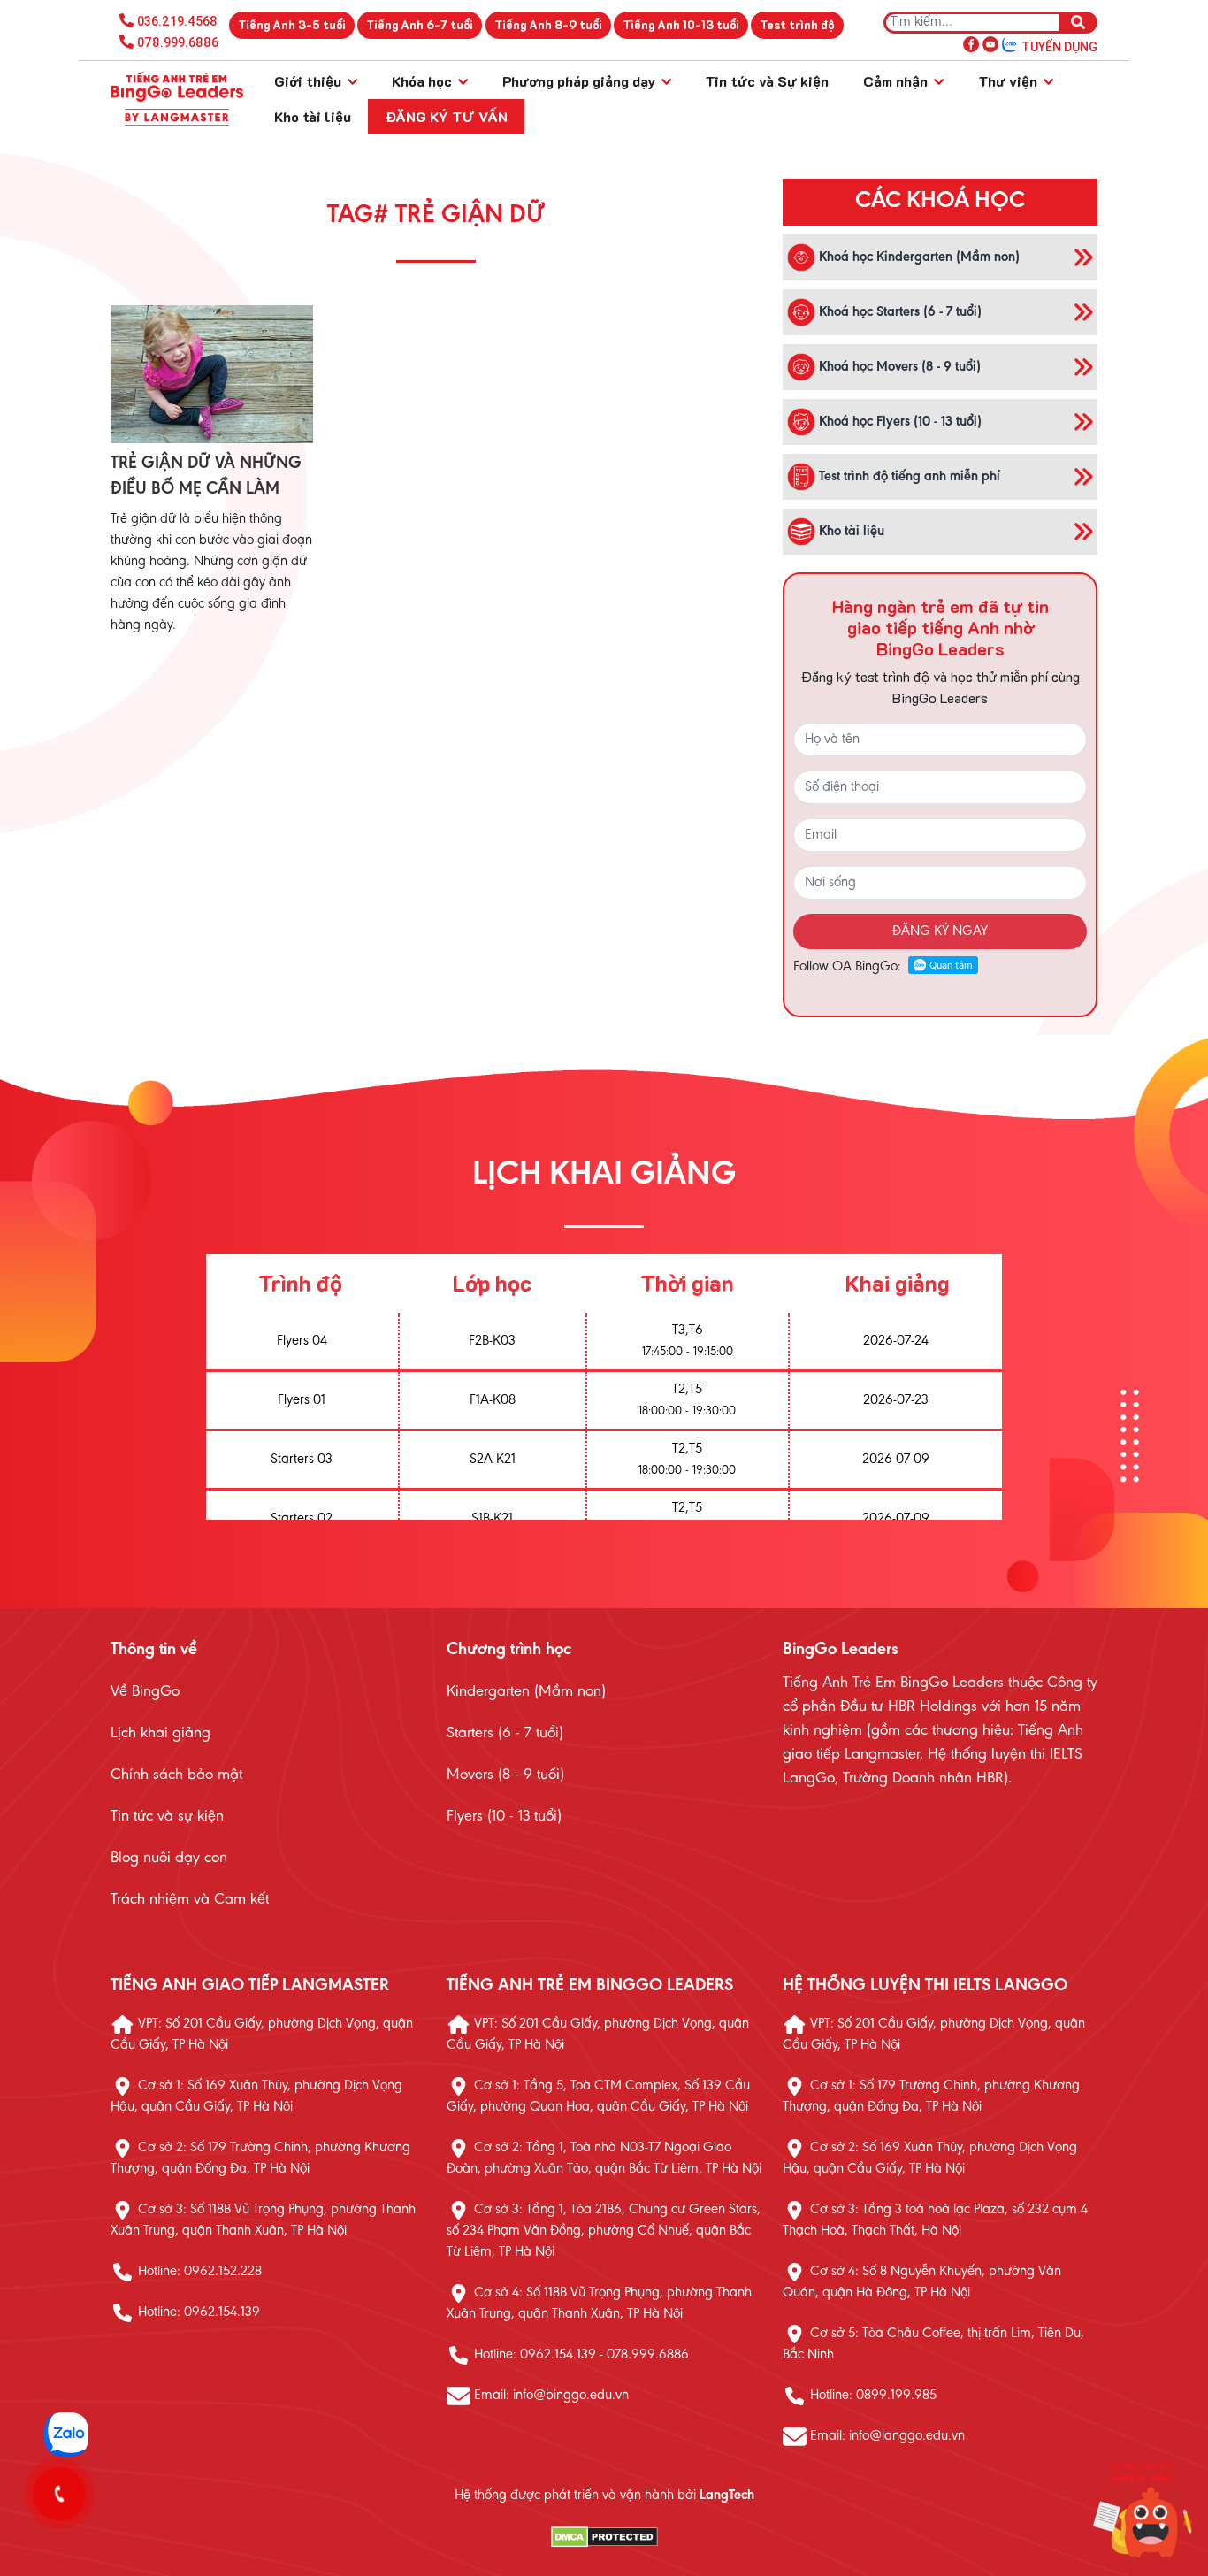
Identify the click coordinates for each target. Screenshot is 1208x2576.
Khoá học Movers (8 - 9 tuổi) (898, 366)
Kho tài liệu (313, 116)
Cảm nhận (897, 81)
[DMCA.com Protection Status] (604, 2538)
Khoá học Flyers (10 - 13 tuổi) (898, 421)
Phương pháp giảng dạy (581, 81)
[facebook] (971, 43)
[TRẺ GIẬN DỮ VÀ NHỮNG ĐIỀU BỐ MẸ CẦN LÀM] (212, 374)
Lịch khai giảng (161, 1734)
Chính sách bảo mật (176, 1775)
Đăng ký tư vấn (447, 116)
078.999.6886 (178, 42)
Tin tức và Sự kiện (767, 81)
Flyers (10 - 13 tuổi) (504, 1817)
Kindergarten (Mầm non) (526, 1692)
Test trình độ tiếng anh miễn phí (908, 476)
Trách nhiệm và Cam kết (190, 1900)
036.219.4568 (177, 21)
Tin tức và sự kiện (167, 1817)
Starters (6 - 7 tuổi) (505, 1734)
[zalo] (1010, 43)
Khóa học (424, 81)
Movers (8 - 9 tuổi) (505, 1775)
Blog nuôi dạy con (169, 1859)
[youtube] (990, 43)
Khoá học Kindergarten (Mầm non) (917, 257)
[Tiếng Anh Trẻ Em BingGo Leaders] (177, 99)
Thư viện (1009, 81)
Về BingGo (145, 1692)
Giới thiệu (310, 81)
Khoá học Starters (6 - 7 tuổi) (898, 311)
